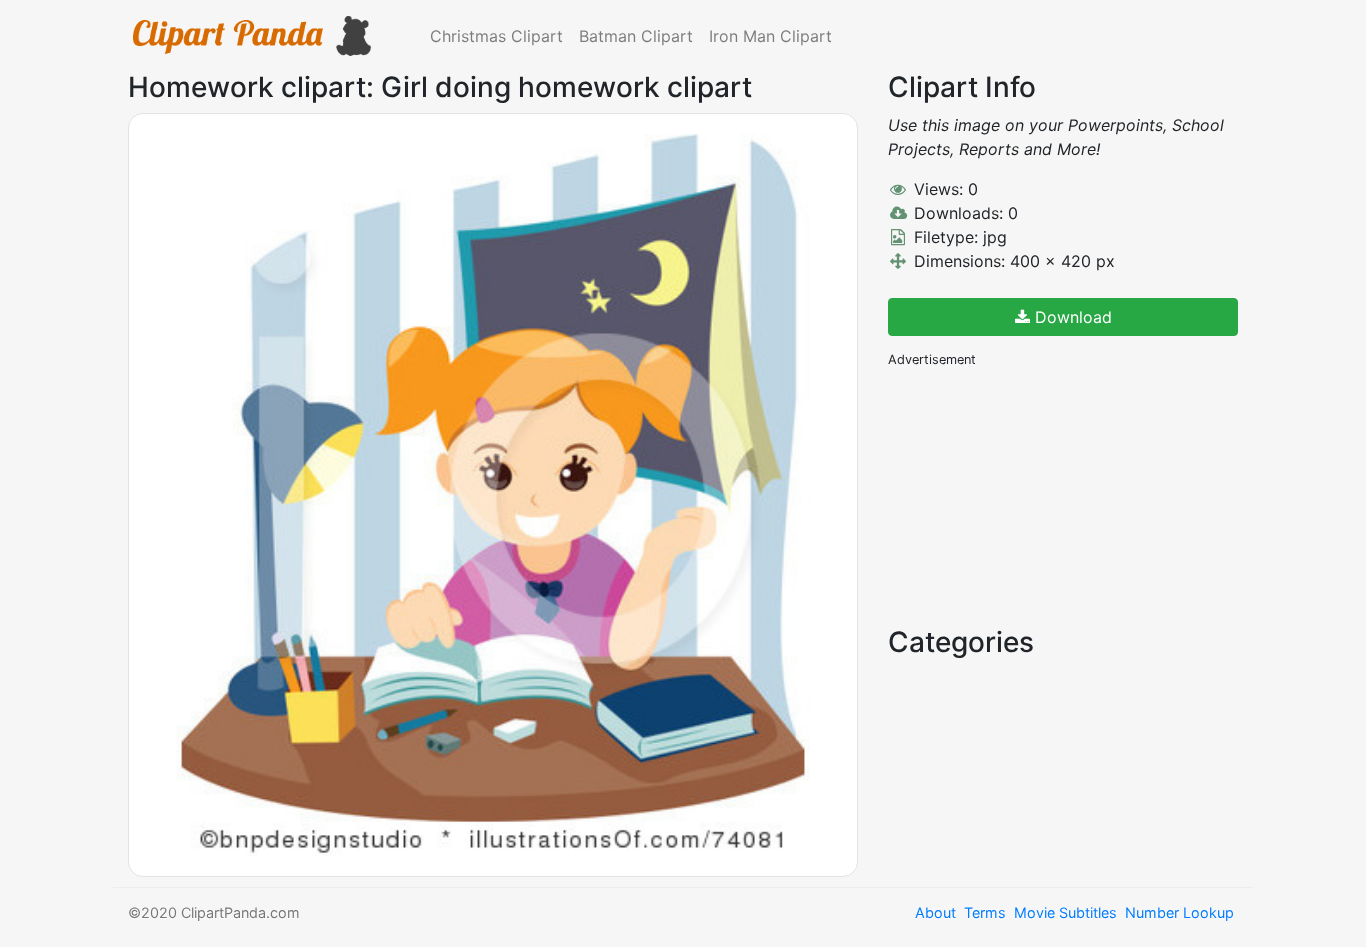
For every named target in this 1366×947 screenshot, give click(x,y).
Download (1071, 317)
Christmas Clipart (496, 36)
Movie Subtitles (1065, 912)
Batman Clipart (636, 36)
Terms (985, 912)
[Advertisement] (1038, 495)
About (935, 912)
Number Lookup (1179, 912)
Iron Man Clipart (770, 36)
